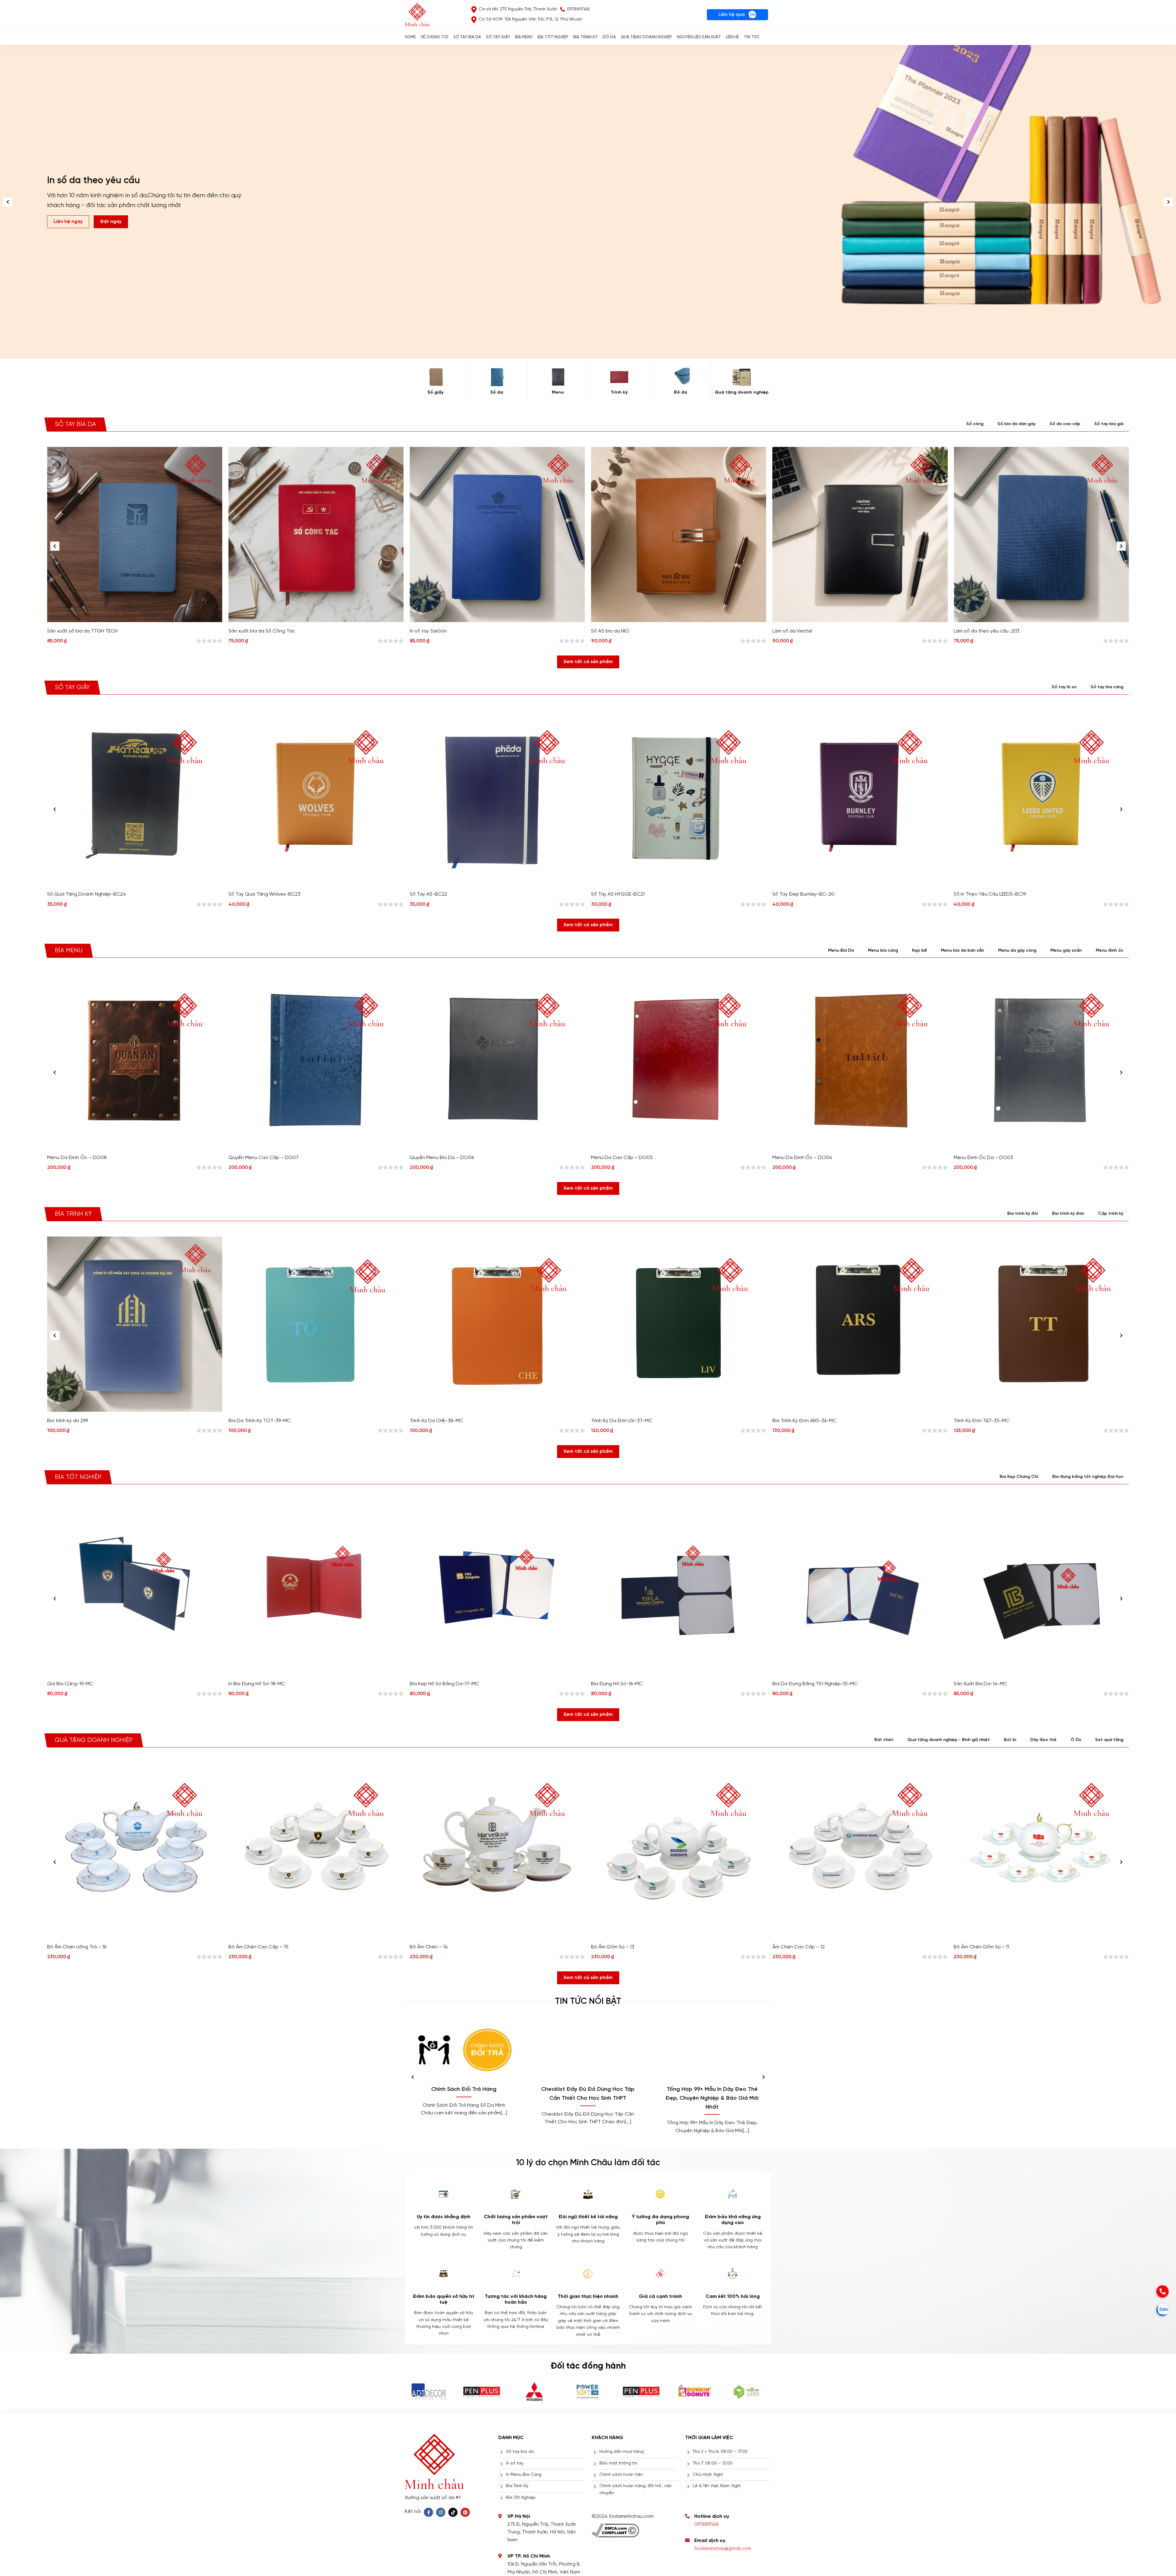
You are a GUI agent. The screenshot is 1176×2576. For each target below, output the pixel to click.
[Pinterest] (465, 2512)
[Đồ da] (680, 377)
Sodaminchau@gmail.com (723, 2549)
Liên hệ (732, 37)
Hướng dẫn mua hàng (622, 2452)
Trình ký (619, 393)
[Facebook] (428, 2512)
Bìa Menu (524, 37)
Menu (558, 393)
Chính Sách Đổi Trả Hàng (464, 2089)
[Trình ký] (619, 377)
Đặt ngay (111, 222)
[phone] (1163, 2291)
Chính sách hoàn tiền (621, 2475)
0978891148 (706, 2525)
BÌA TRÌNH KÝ (585, 37)
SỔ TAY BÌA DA (467, 37)
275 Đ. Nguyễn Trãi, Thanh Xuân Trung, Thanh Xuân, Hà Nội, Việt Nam (542, 2532)
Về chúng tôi (435, 37)
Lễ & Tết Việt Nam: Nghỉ (717, 2486)
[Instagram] (441, 2512)
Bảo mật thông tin (618, 2463)
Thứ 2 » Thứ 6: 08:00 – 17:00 (720, 2452)
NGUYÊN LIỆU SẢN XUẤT (699, 37)
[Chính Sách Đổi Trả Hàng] (464, 2050)
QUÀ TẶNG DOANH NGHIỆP (646, 37)
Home (410, 37)
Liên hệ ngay (68, 222)
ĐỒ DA (609, 37)
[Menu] (558, 377)
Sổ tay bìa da (520, 2452)
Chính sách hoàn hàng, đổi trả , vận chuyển (635, 2489)
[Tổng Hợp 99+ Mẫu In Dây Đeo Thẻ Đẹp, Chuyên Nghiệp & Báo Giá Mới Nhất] (712, 2050)
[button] (1168, 202)
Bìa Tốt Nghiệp (521, 2498)
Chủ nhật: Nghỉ (708, 2475)
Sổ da (497, 393)
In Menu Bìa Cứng (524, 2475)
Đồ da (680, 393)
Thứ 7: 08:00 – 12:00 (713, 2463)
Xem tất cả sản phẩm (588, 662)
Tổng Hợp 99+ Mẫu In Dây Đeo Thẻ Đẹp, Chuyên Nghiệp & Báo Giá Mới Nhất (712, 2098)
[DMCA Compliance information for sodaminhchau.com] (615, 2528)
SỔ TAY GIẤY (498, 37)
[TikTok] (453, 2512)
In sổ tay (515, 2463)
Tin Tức (752, 37)
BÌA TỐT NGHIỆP (553, 37)
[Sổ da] (497, 377)
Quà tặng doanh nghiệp (742, 393)
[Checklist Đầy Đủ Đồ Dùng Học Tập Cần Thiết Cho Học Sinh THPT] (588, 2050)
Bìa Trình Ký (517, 2486)
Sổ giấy (435, 393)
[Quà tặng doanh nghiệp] (742, 377)
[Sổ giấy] (435, 377)
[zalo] (1163, 2310)
